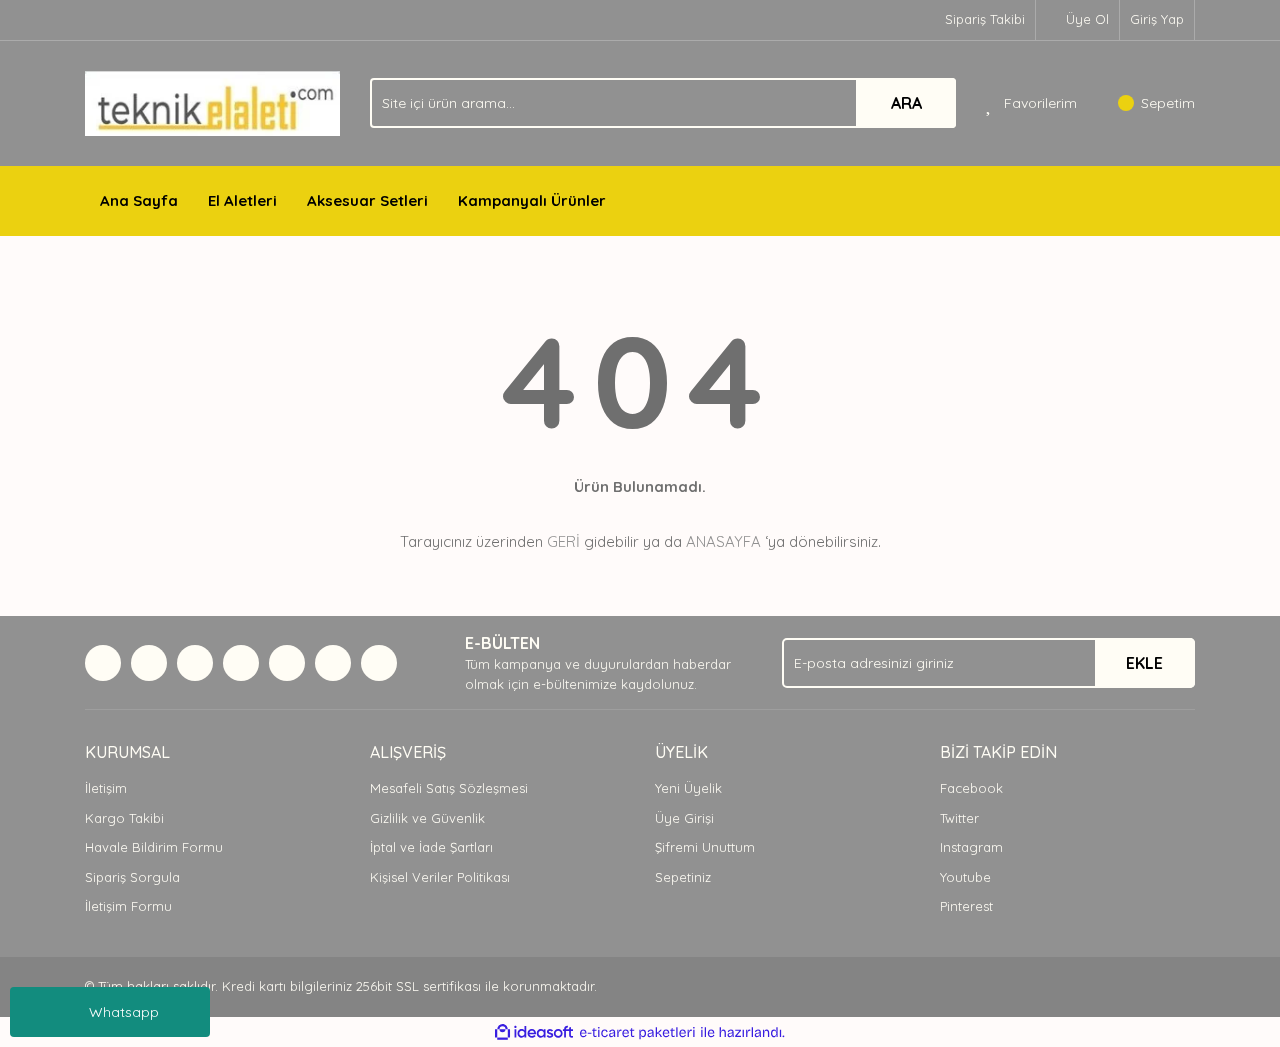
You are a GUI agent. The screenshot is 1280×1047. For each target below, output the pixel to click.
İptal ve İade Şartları (431, 847)
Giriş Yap (1157, 19)
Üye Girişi (684, 818)
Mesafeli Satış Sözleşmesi (449, 788)
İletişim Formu (128, 906)
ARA (906, 103)
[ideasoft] (534, 1032)
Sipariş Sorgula (132, 877)
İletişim (106, 788)
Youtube (965, 877)
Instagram (971, 847)
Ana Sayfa (139, 200)
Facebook (971, 788)
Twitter (959, 818)
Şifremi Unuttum (705, 847)
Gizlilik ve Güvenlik (427, 818)
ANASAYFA (723, 541)
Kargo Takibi (124, 818)
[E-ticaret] (637, 1032)
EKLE (1144, 663)
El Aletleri (242, 200)
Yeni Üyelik (688, 788)
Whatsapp (124, 1012)
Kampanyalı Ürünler (532, 200)
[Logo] (212, 102)
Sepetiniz (683, 877)
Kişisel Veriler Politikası (440, 877)
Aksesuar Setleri (367, 200)
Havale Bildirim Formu (154, 847)
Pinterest (966, 906)
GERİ (563, 541)
